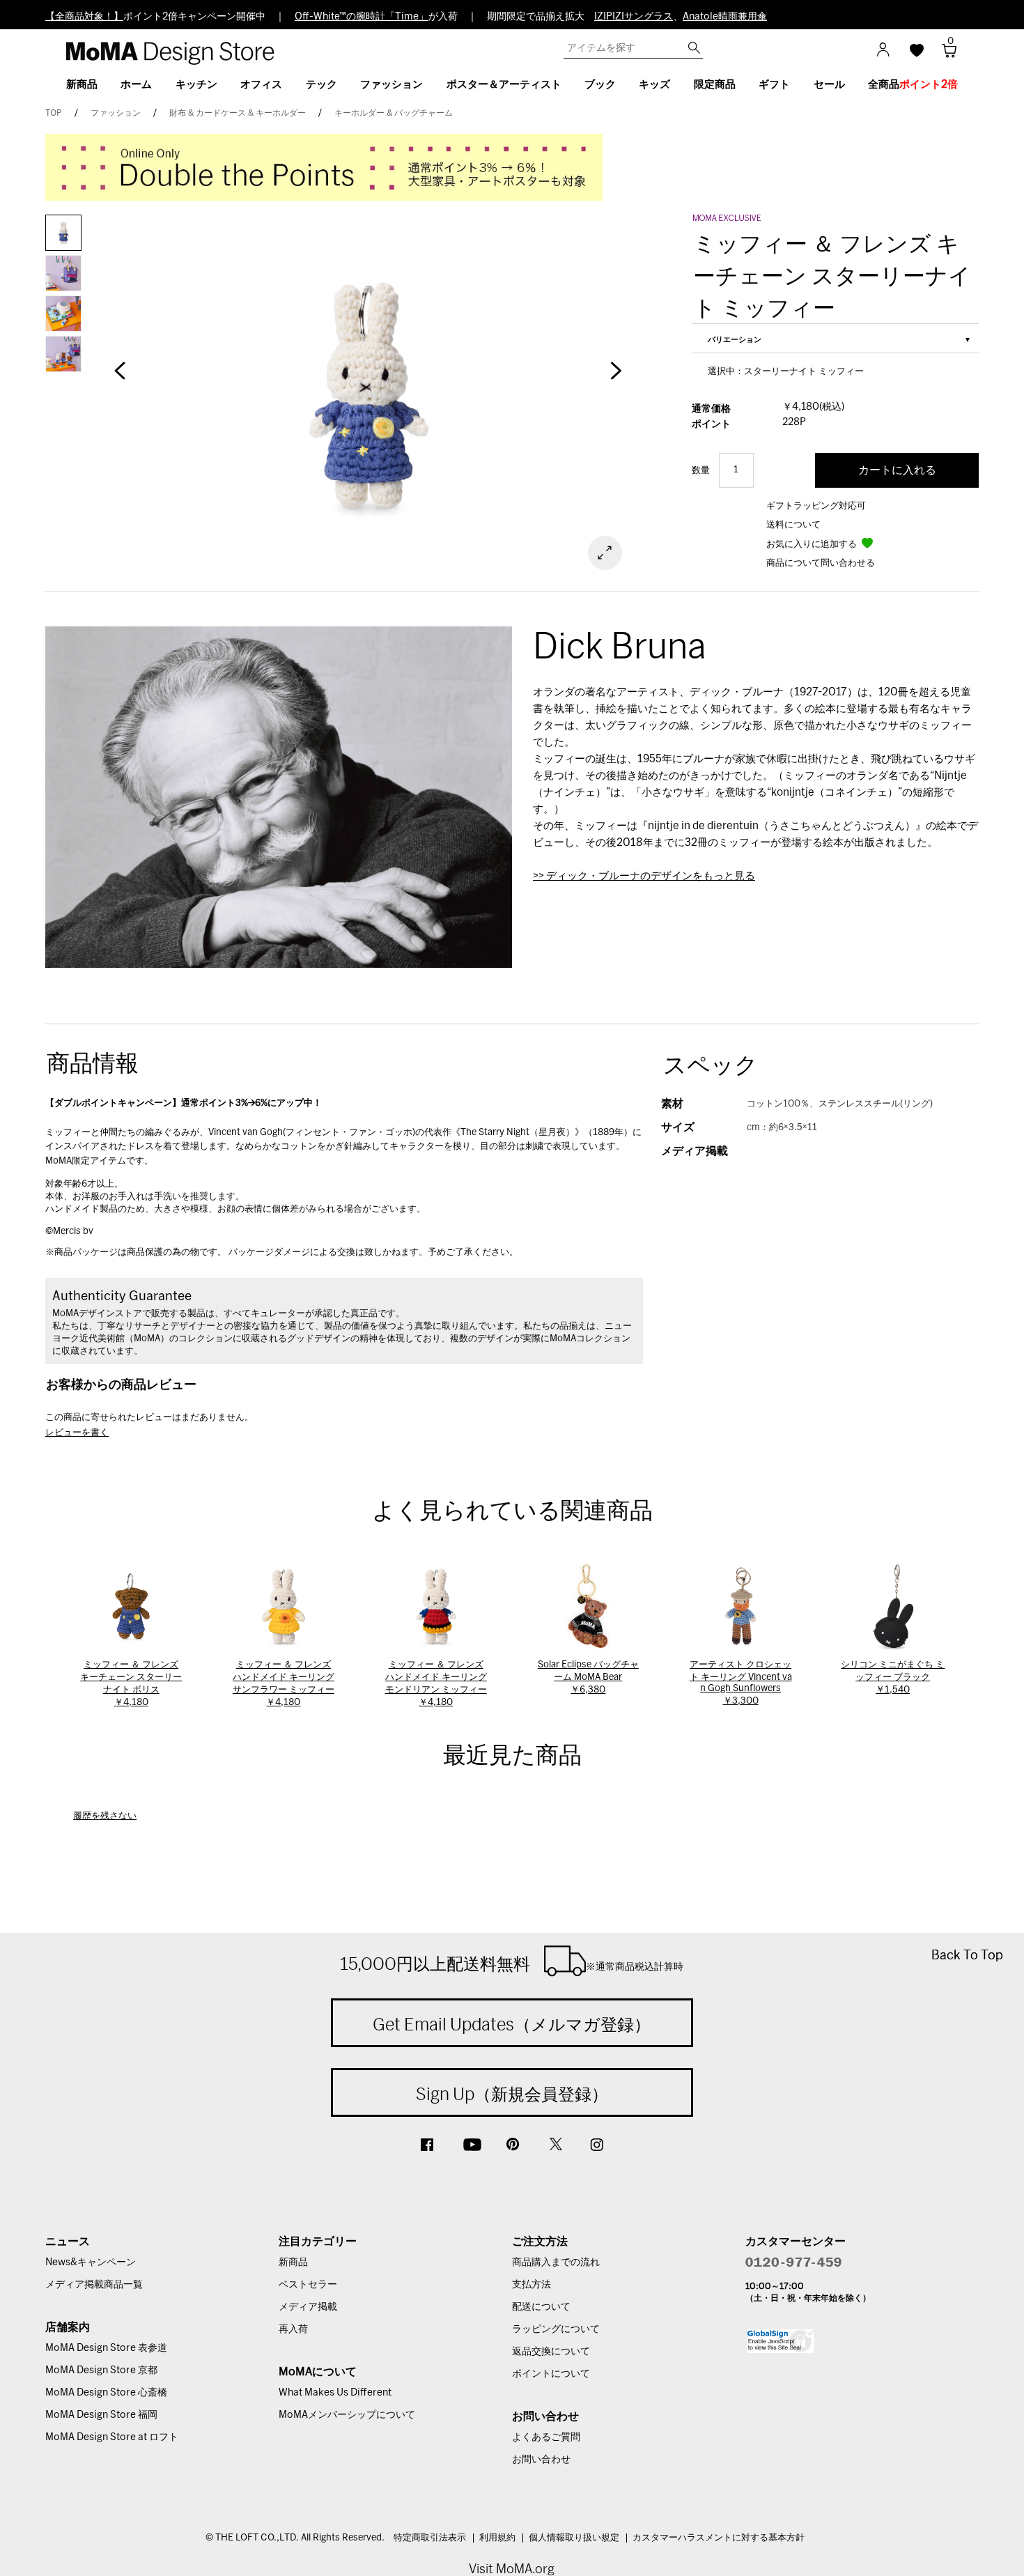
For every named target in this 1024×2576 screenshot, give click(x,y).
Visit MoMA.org (512, 2569)
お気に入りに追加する (813, 545)
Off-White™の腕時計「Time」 (362, 17)
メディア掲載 (308, 2307)
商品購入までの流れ (556, 2262)
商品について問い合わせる (821, 563)
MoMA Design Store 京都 (101, 2370)
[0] (944, 55)
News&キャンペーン (91, 2262)
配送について (541, 2307)
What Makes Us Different (335, 2393)
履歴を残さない (105, 1816)
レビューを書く (77, 1433)
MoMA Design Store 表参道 (106, 2348)
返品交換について (551, 2352)
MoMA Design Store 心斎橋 (106, 2393)
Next (616, 378)
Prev (120, 378)
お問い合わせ (541, 2460)
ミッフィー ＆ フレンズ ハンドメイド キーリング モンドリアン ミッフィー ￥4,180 (436, 1684)
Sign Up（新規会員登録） (512, 2094)
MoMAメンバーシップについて (347, 2415)
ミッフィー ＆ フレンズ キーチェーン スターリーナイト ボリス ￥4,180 (131, 1684)
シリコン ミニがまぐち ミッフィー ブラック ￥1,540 (893, 1678)
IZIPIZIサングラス (634, 17)
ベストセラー (308, 2285)
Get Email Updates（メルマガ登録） (512, 2024)
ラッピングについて (556, 2329)
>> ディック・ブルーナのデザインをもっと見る (644, 876)
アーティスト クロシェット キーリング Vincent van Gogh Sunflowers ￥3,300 (741, 1683)
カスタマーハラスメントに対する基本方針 (719, 2538)
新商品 (293, 2262)
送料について (793, 525)
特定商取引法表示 (430, 2538)
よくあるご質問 (546, 2437)
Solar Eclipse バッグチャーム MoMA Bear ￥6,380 (588, 1678)
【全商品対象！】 (84, 17)
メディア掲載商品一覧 (94, 2285)
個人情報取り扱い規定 (574, 2538)
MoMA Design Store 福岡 (101, 2415)
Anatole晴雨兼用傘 (725, 17)
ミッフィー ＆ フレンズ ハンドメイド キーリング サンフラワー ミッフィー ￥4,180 (284, 1684)
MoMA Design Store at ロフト (112, 2437)
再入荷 (293, 2329)
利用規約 (497, 2538)
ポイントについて (551, 2374)
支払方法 (532, 2285)
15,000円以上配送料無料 (512, 1964)
